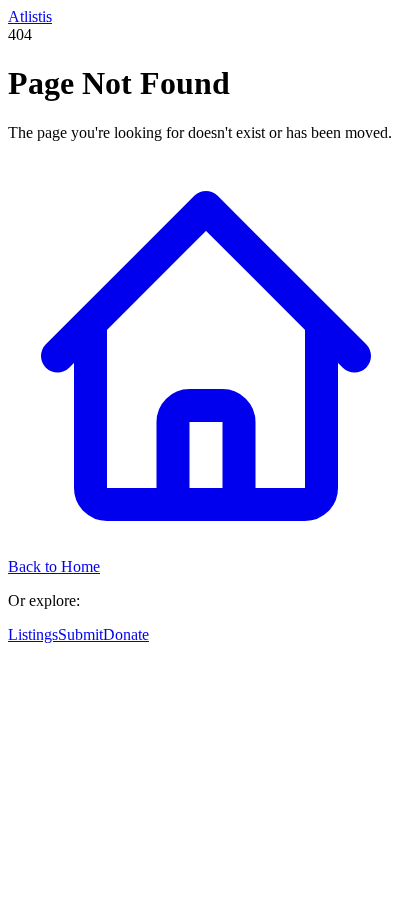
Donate (126, 634)
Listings (33, 634)
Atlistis (30, 16)
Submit (80, 634)
